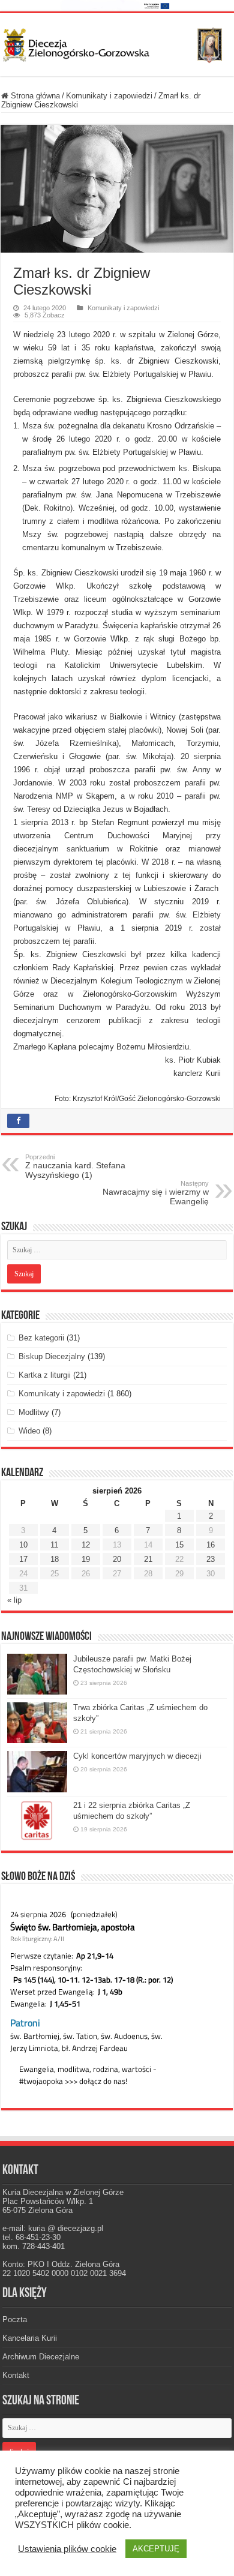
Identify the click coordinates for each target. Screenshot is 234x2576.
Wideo (29, 1431)
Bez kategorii (41, 1338)
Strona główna (34, 96)
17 (23, 1559)
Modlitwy (34, 1412)
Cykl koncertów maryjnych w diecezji (137, 1756)
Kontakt (16, 2375)
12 (86, 1545)
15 (179, 1545)
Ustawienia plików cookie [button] (67, 2549)
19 (86, 1559)
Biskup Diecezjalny (52, 1356)
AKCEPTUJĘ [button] (156, 2549)
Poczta (15, 2319)
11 (54, 1545)
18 (55, 1559)
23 (211, 1559)
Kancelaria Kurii (30, 2338)
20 (117, 1559)
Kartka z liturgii (45, 1375)
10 (23, 1545)
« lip (14, 1600)
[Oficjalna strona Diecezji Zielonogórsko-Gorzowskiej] (117, 43)
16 (211, 1545)
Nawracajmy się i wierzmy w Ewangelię (156, 1193)
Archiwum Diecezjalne (41, 2357)
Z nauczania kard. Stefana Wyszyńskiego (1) (75, 1166)
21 (148, 1559)
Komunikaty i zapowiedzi (109, 96)
